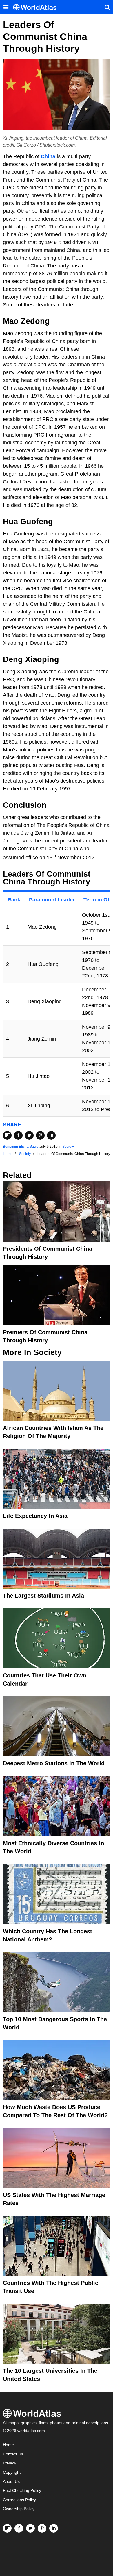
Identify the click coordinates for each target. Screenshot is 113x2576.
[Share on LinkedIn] (51, 1135)
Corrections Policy (19, 2500)
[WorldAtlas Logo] (37, 7)
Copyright (12, 2472)
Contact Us (13, 2454)
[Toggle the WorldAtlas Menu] (6, 7)
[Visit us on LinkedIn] (54, 2528)
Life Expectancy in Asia (35, 1516)
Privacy (10, 2463)
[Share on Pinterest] (40, 1135)
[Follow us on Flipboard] (7, 2528)
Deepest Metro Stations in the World (54, 1763)
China (48, 156)
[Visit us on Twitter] (30, 2528)
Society (68, 1147)
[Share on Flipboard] (7, 1135)
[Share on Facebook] (18, 1135)
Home (8, 2445)
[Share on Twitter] (29, 1135)
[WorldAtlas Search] (107, 7)
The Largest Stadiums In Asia (43, 1596)
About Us (11, 2482)
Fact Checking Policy (22, 2491)
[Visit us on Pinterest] (42, 2528)
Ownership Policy (19, 2509)
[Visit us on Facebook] (19, 2528)
